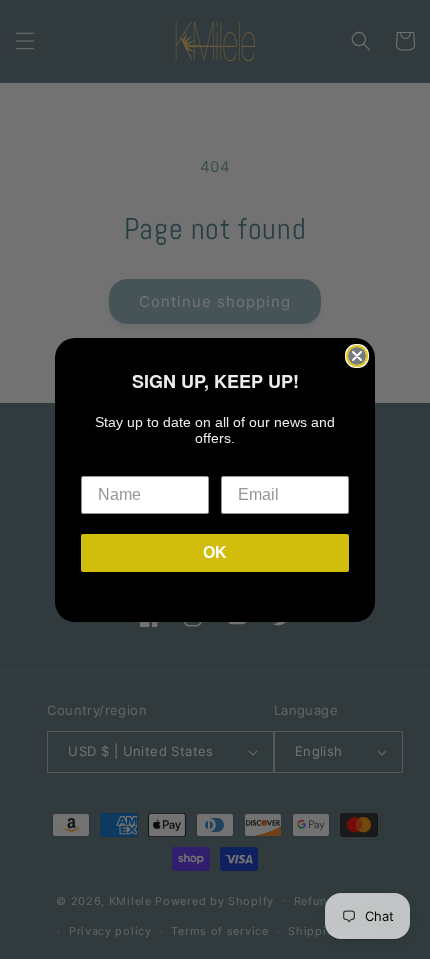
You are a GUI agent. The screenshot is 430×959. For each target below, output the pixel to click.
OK (215, 552)
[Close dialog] (357, 356)
